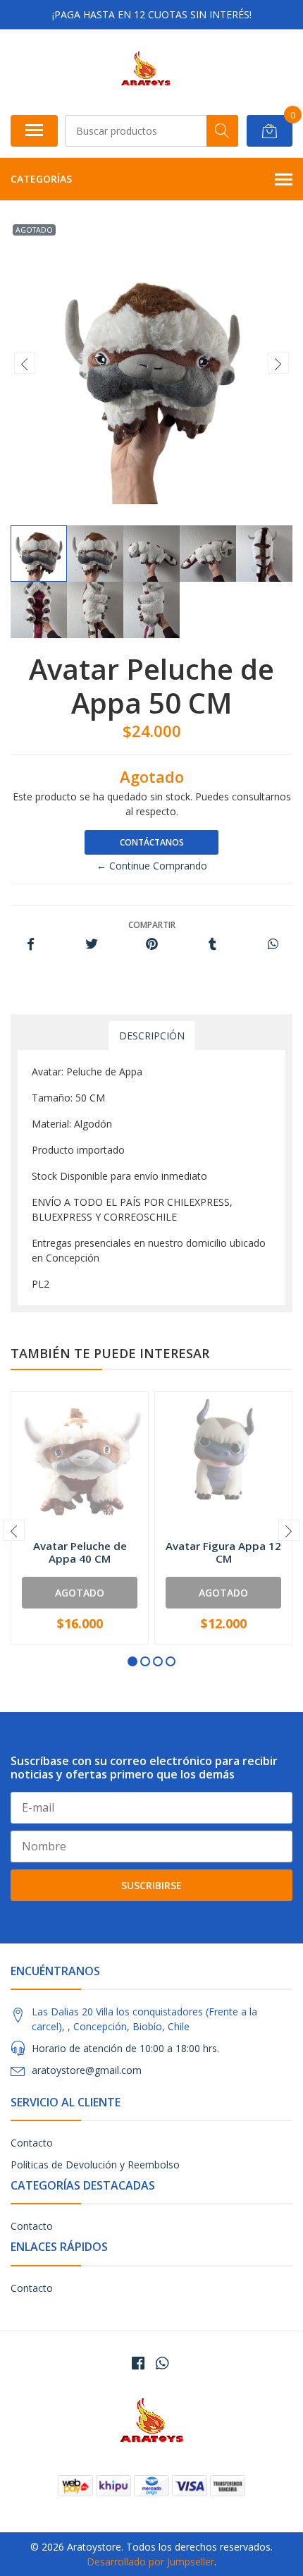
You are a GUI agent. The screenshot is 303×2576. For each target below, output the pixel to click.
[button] (132, 1661)
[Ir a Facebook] (138, 2363)
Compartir (152, 925)
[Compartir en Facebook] (31, 945)
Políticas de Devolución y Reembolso (95, 2165)
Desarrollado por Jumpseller (150, 2562)
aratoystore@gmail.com (87, 2070)
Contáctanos (152, 842)
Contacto (32, 2143)
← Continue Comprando (152, 866)
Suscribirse (151, 1885)
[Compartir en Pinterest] (152, 945)
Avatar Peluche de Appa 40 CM (80, 1552)
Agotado (80, 1593)
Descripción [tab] (152, 1036)
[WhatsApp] (162, 2363)
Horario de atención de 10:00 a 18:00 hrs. (125, 2048)
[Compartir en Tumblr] (212, 945)
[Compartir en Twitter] (91, 945)
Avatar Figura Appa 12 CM (223, 1552)
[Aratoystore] (146, 72)
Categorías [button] (41, 179)
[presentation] (25, 363)
